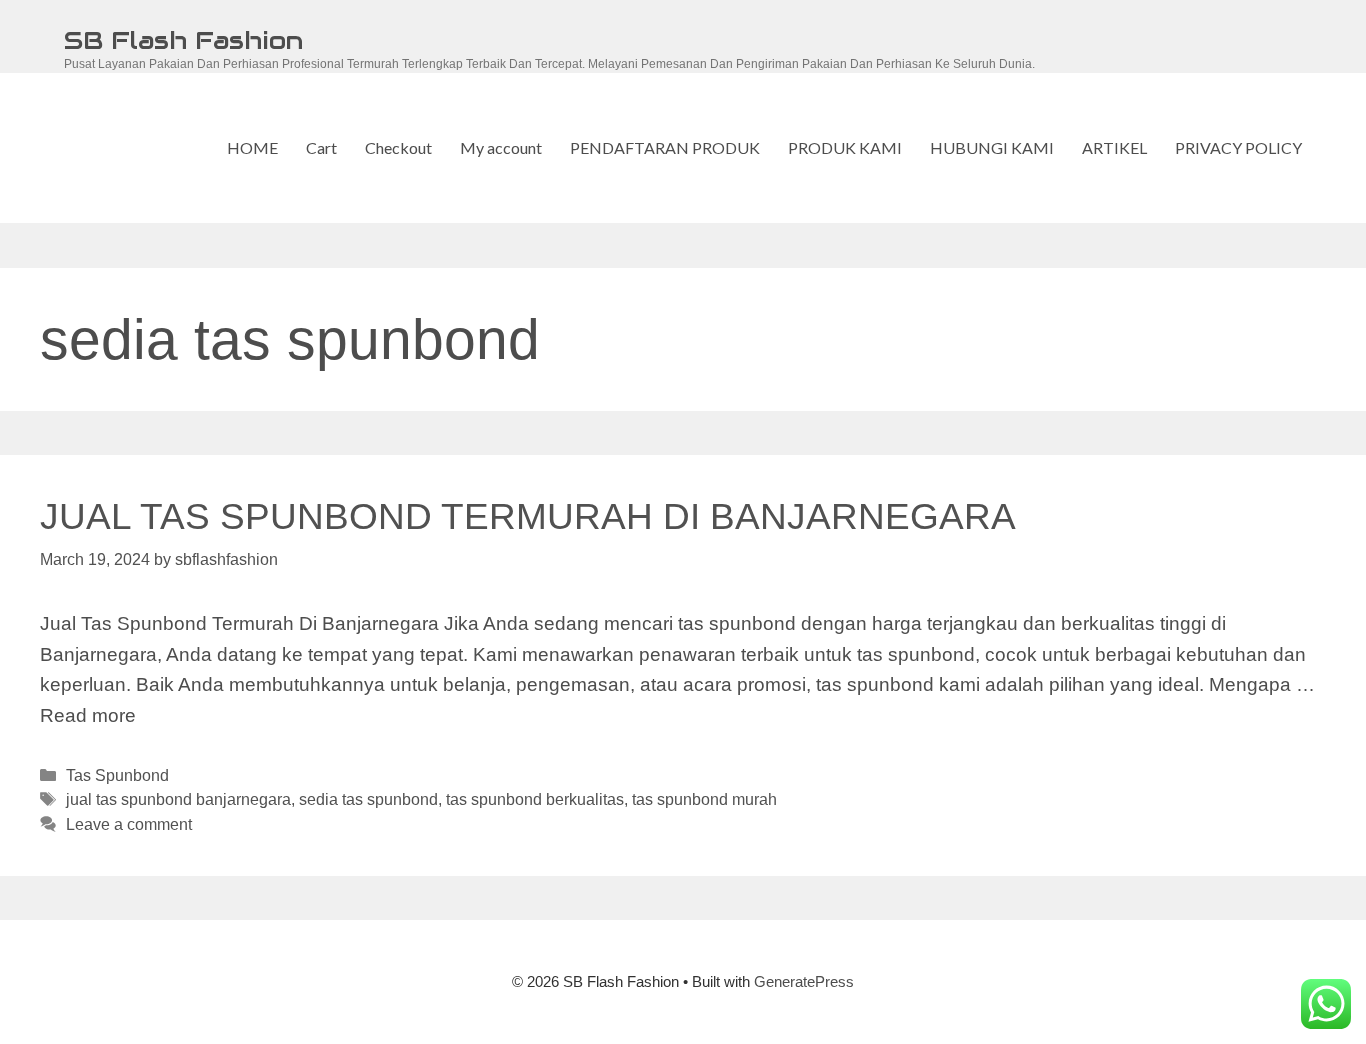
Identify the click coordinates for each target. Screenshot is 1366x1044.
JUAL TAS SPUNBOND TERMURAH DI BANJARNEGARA (528, 516)
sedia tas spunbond (368, 799)
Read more (88, 715)
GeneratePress (804, 981)
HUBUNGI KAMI (992, 147)
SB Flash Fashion (183, 40)
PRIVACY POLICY (1238, 147)
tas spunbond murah (704, 799)
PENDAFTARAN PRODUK (665, 147)
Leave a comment (129, 824)
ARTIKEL (1114, 147)
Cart (321, 147)
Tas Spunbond (117, 775)
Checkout (398, 147)
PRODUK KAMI (845, 147)
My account (501, 147)
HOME (252, 147)
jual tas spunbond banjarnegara (178, 799)
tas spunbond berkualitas (535, 799)
